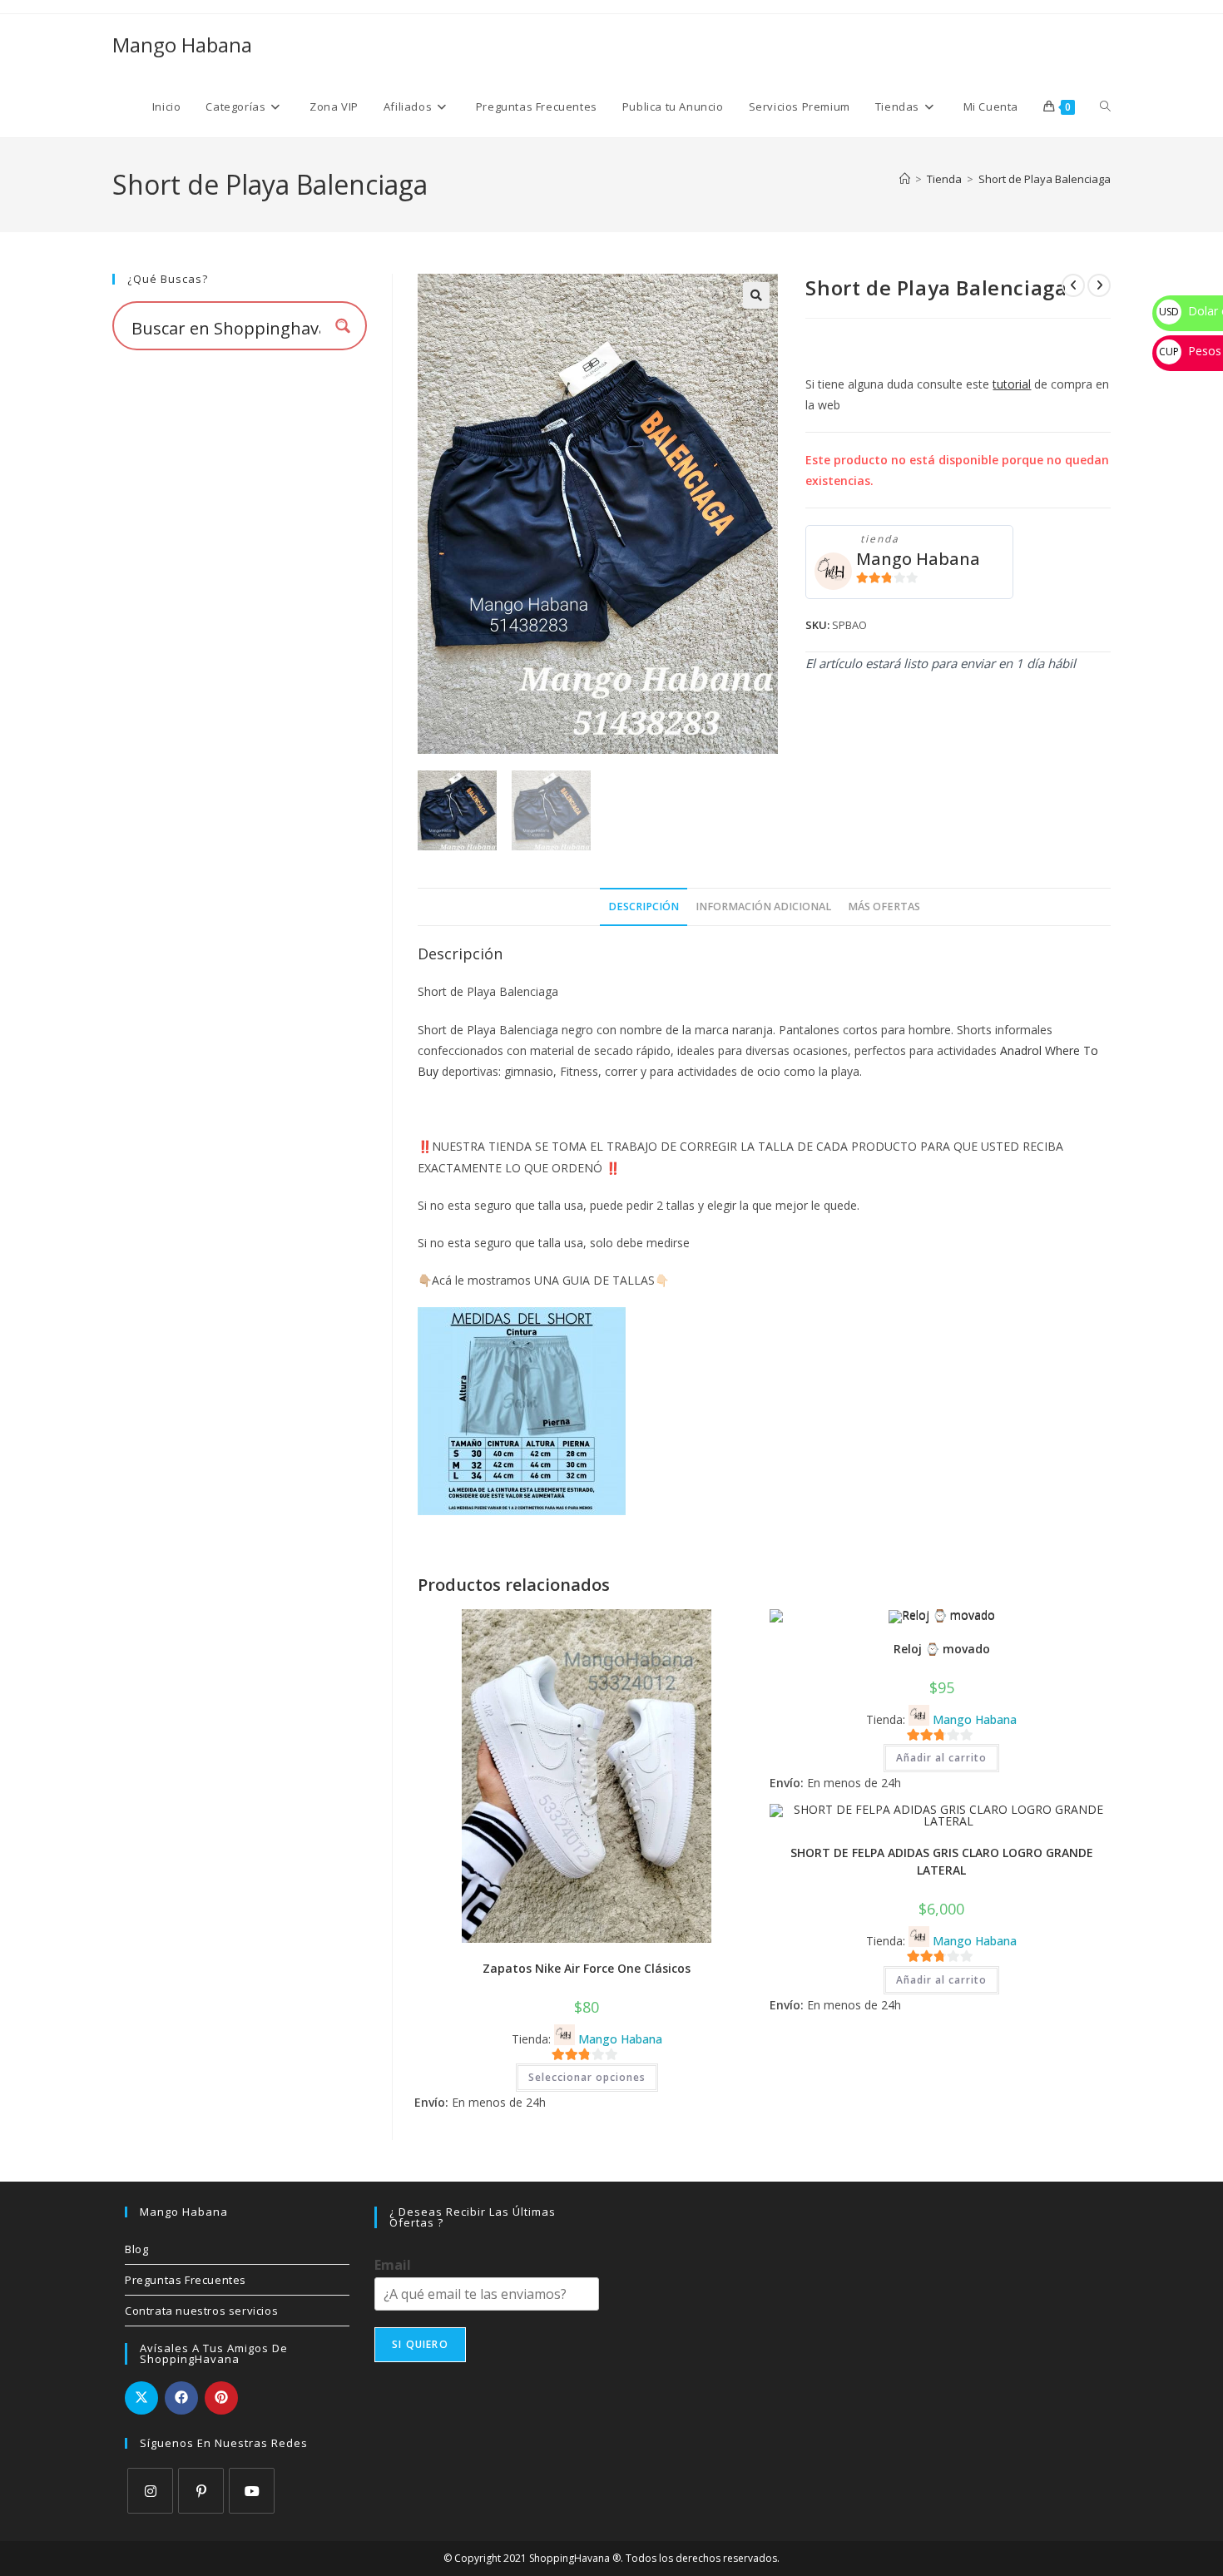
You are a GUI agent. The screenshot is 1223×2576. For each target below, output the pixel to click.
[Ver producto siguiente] (1099, 285)
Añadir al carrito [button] (941, 1758)
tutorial (1012, 384)
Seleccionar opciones (587, 2077)
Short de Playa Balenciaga (1045, 179)
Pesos (1190, 351)
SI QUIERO (420, 2344)
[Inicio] (905, 179)
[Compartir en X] (141, 2398)
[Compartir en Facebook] (181, 2398)
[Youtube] (252, 2491)
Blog (136, 2249)
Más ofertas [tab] (884, 907)
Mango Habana (182, 45)
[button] (756, 295)
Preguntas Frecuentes (186, 2280)
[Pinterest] (201, 2491)
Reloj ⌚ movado (942, 1649)
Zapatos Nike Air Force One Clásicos (587, 1968)
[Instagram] (150, 2491)
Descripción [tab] (644, 907)
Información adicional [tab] (763, 907)
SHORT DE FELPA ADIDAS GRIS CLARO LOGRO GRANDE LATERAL (942, 1861)
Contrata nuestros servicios (201, 2311)
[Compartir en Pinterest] (221, 2398)
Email (393, 2265)
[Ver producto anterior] (1073, 285)
